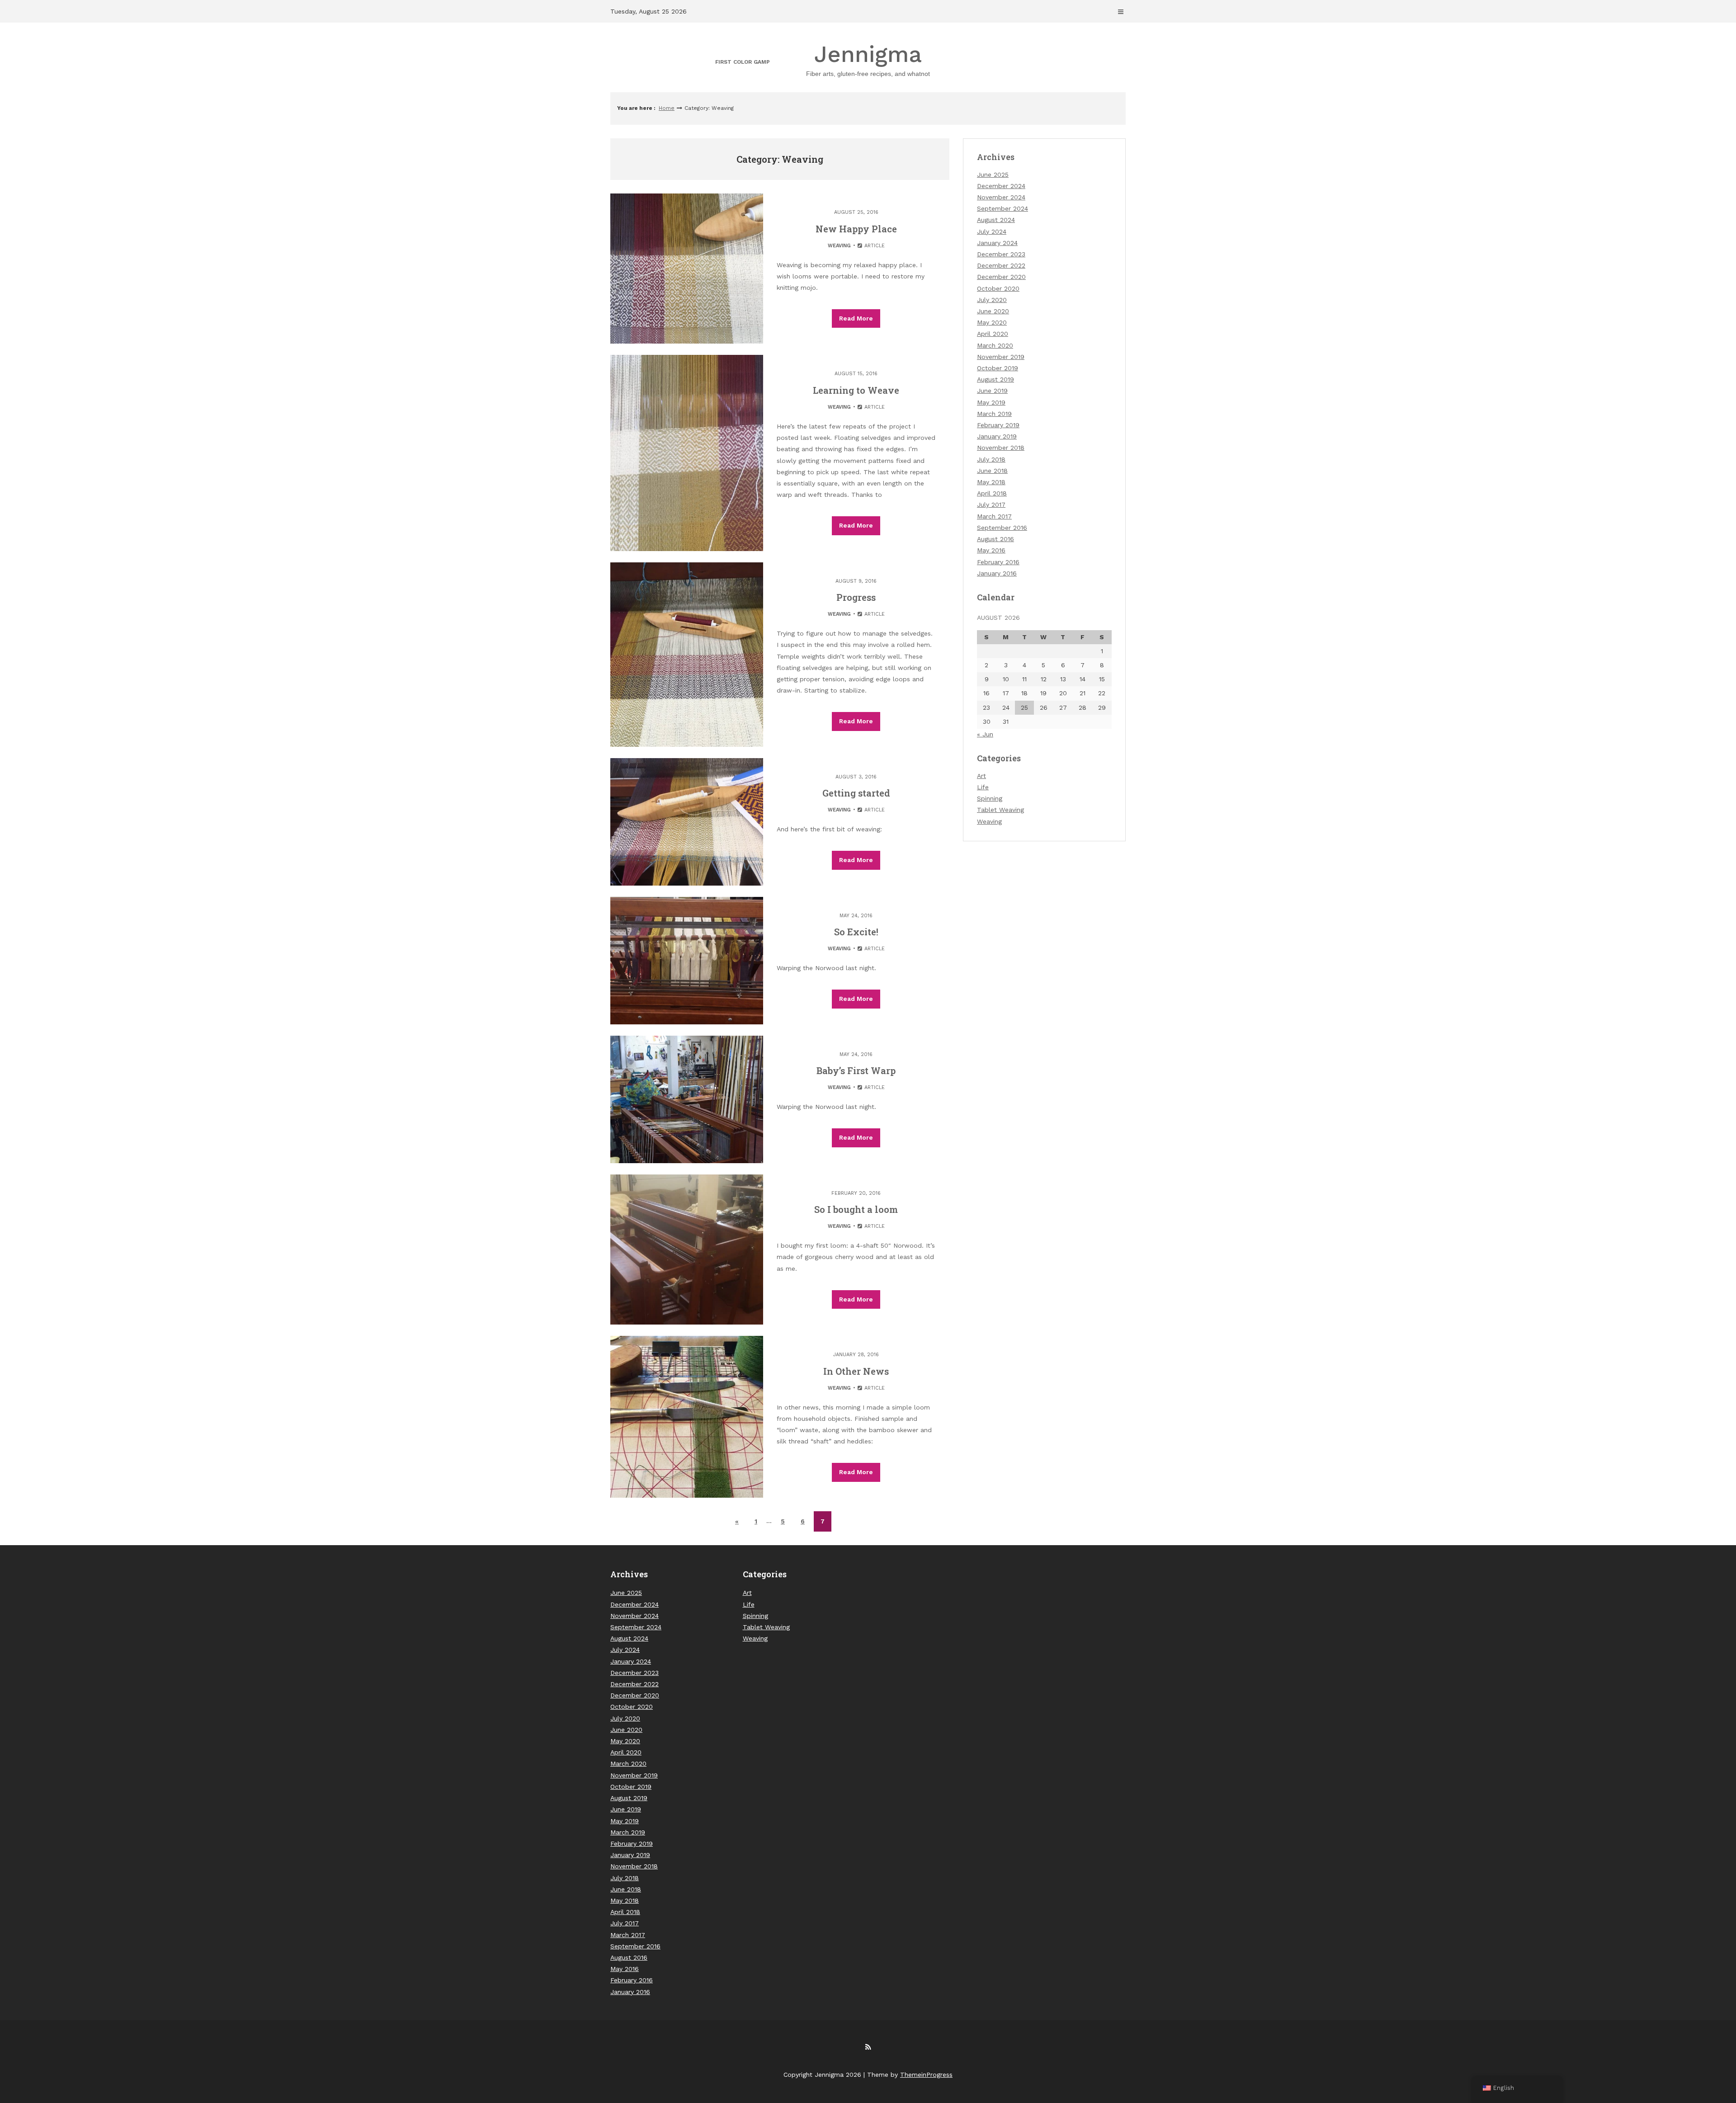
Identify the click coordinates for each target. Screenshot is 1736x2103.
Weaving (839, 246)
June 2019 (992, 391)
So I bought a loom (856, 1209)
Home (667, 108)
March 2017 (994, 516)
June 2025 (993, 174)
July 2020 (992, 300)
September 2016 (1002, 528)
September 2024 (1002, 208)
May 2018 (991, 482)
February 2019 (998, 425)
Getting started (856, 793)
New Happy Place (856, 229)
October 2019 (998, 368)
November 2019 (1001, 357)
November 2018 (1001, 448)
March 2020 (995, 345)
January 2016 (997, 573)
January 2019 (997, 436)
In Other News (856, 1371)
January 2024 (997, 243)
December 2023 (1001, 254)
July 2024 (992, 231)
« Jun (985, 734)
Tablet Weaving (1000, 810)
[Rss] (868, 2047)
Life (983, 787)
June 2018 (992, 471)
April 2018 (992, 493)
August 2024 (996, 220)
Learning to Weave (856, 390)
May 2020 (992, 322)
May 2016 (991, 550)
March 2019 (994, 414)
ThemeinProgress (926, 2075)
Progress (856, 597)
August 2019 (995, 379)
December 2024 (1001, 186)
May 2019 (991, 402)
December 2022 (1001, 265)
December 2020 (1001, 277)
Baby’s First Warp (856, 1070)
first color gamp (743, 62)
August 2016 (995, 539)
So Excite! (856, 932)
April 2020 (993, 334)
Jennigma (868, 59)
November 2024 (1001, 197)
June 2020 (993, 311)
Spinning (990, 798)
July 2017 (991, 505)
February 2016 (998, 562)
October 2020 (998, 288)
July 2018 (991, 459)
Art (981, 776)
